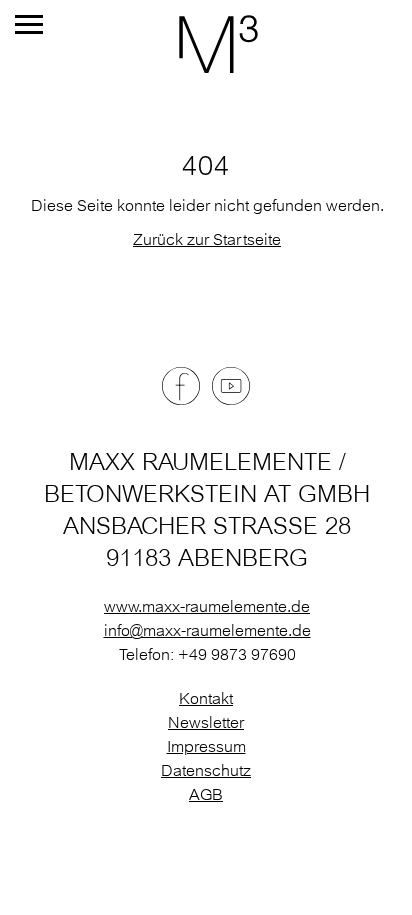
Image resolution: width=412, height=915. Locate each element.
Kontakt (206, 698)
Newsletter (206, 722)
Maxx (205, 44)
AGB (206, 794)
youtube (231, 386)
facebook (181, 386)
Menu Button (29, 24)
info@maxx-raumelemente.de (207, 630)
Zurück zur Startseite (207, 239)
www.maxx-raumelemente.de (207, 606)
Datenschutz (206, 770)
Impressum (206, 746)
